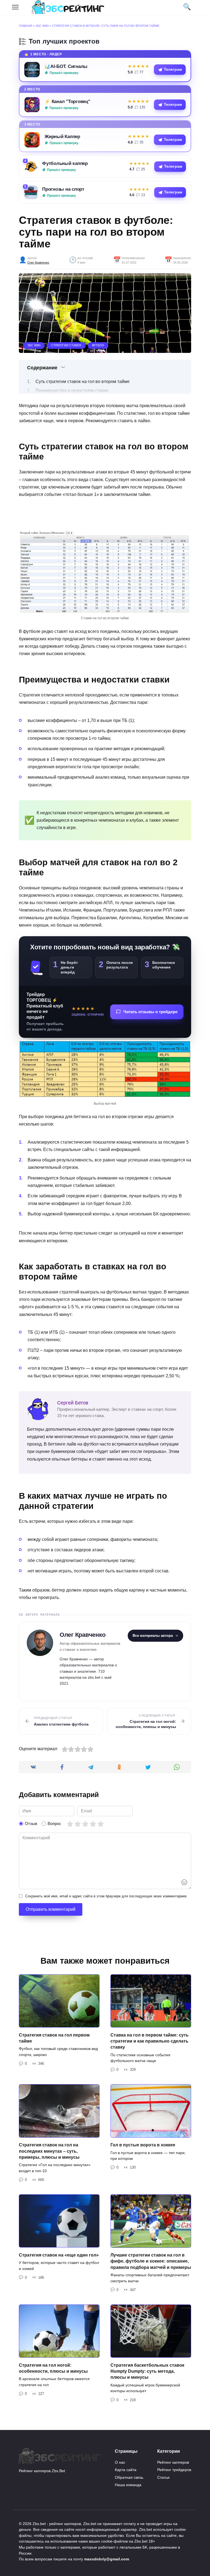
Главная (26, 26)
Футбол (98, 345)
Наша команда (128, 2485)
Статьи (163, 2477)
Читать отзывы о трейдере (150, 1012)
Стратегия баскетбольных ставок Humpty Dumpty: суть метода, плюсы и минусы (147, 2371)
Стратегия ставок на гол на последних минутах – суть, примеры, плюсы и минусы (49, 2151)
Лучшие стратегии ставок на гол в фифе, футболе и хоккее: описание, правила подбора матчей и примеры (151, 2261)
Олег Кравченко (38, 262)
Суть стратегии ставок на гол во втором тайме (83, 382)
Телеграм (173, 69)
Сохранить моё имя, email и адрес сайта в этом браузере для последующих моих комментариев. (106, 1896)
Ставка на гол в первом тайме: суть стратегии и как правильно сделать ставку (150, 2041)
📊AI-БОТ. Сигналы (66, 66)
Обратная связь (129, 2477)
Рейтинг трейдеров (174, 2470)
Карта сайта (126, 2470)
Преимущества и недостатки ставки (72, 391)
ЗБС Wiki (42, 26)
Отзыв (31, 1824)
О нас (120, 2462)
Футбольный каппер (65, 163)
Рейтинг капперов (173, 2462)
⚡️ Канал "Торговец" (67, 101)
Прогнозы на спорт (63, 189)
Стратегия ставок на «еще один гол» (59, 2255)
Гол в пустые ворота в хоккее (143, 2145)
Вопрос (54, 1824)
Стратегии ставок (66, 345)
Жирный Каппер (62, 136)
